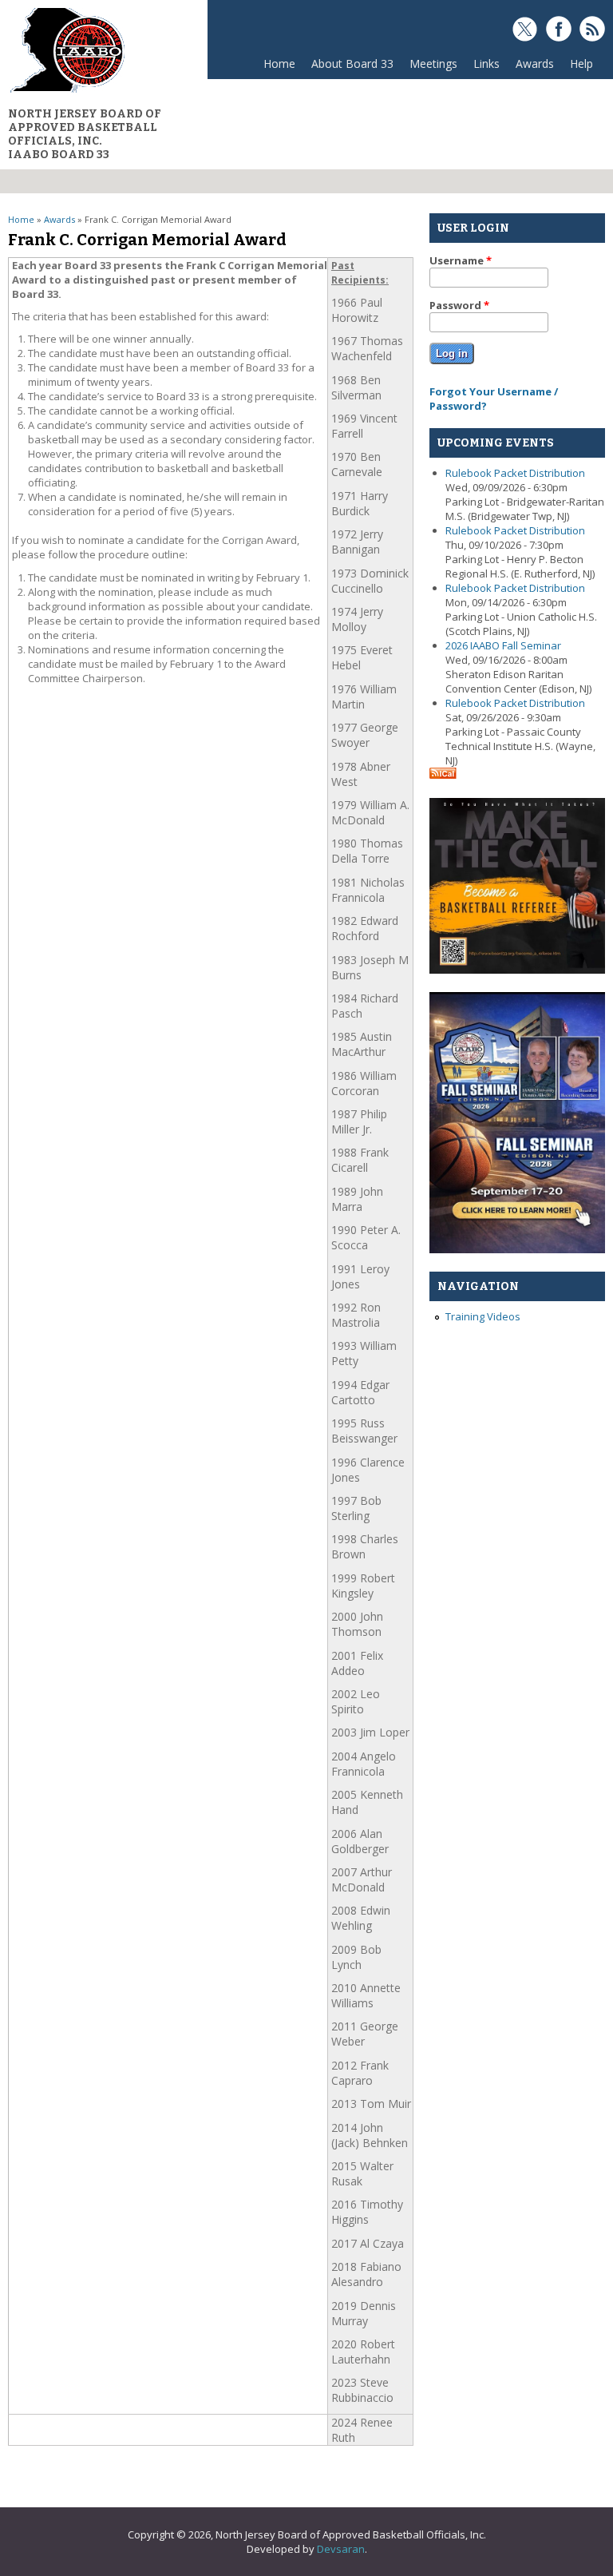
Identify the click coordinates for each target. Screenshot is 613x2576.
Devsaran (341, 2549)
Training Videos (483, 1316)
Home (279, 64)
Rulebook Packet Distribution (515, 473)
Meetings (429, 67)
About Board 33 (348, 67)
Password (459, 305)
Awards (531, 67)
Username (461, 260)
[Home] (67, 92)
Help (581, 64)
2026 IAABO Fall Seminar (503, 645)
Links (486, 64)
